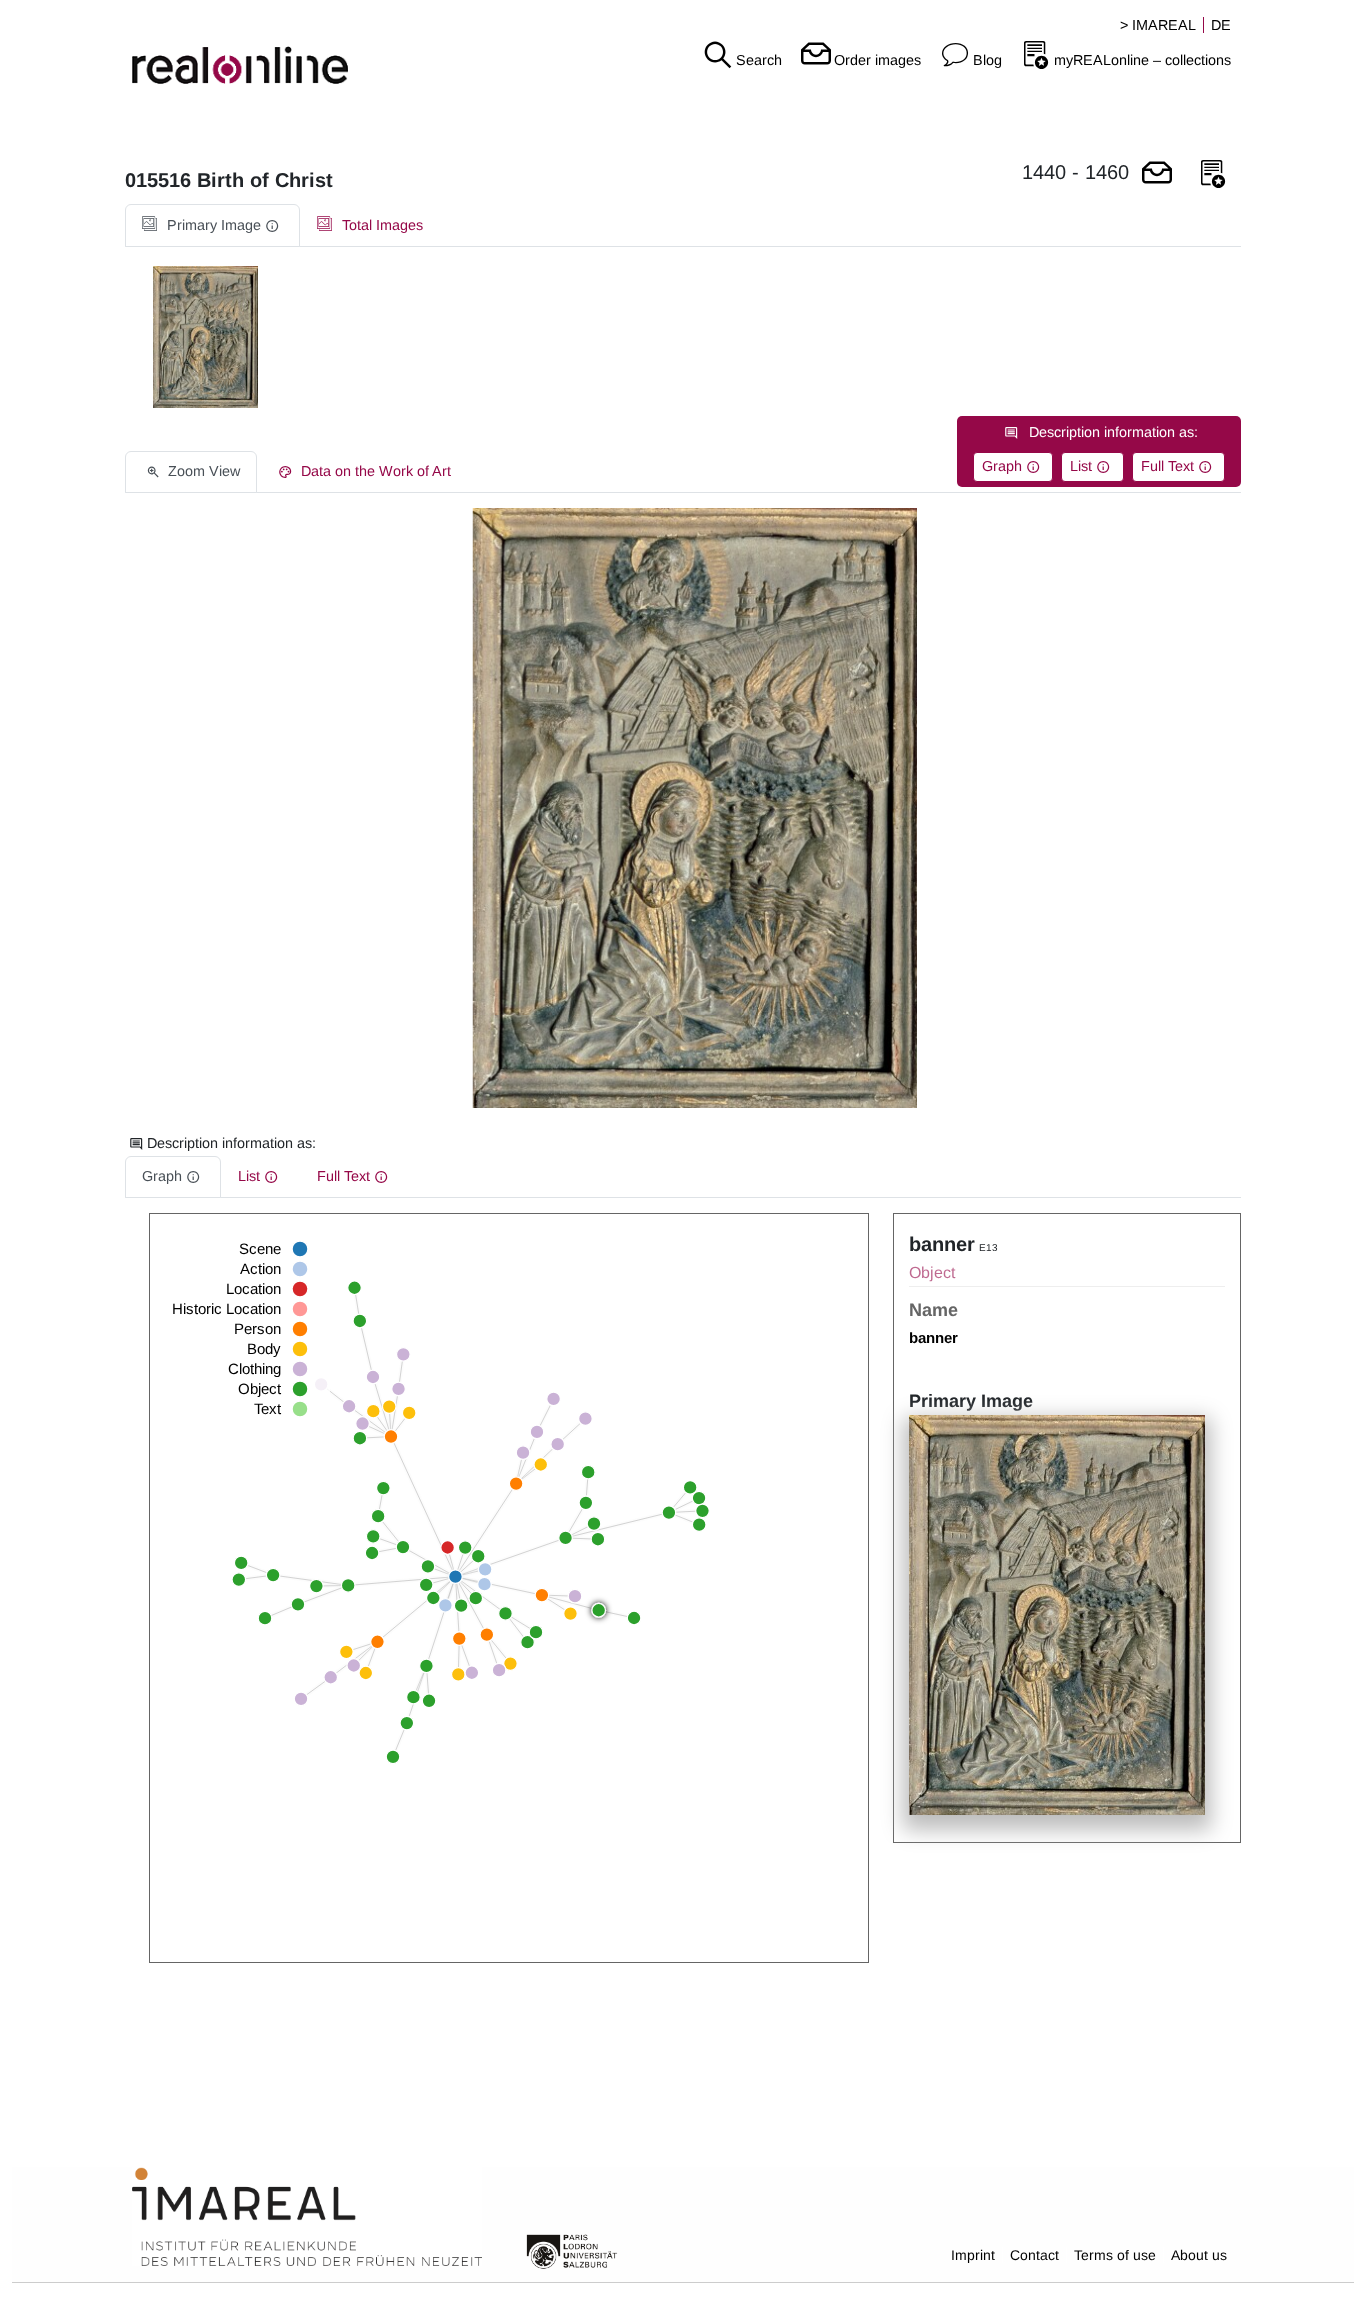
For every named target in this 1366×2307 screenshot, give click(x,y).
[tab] (212, 225)
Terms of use (1115, 2255)
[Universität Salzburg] (572, 2250)
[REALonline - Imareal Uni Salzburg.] (227, 50)
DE (1221, 25)
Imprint (973, 2255)
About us (1199, 2255)
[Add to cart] (1157, 174)
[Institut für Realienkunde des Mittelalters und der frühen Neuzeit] (307, 2218)
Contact (1034, 2255)
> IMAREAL (1158, 25)
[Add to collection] (1213, 174)
